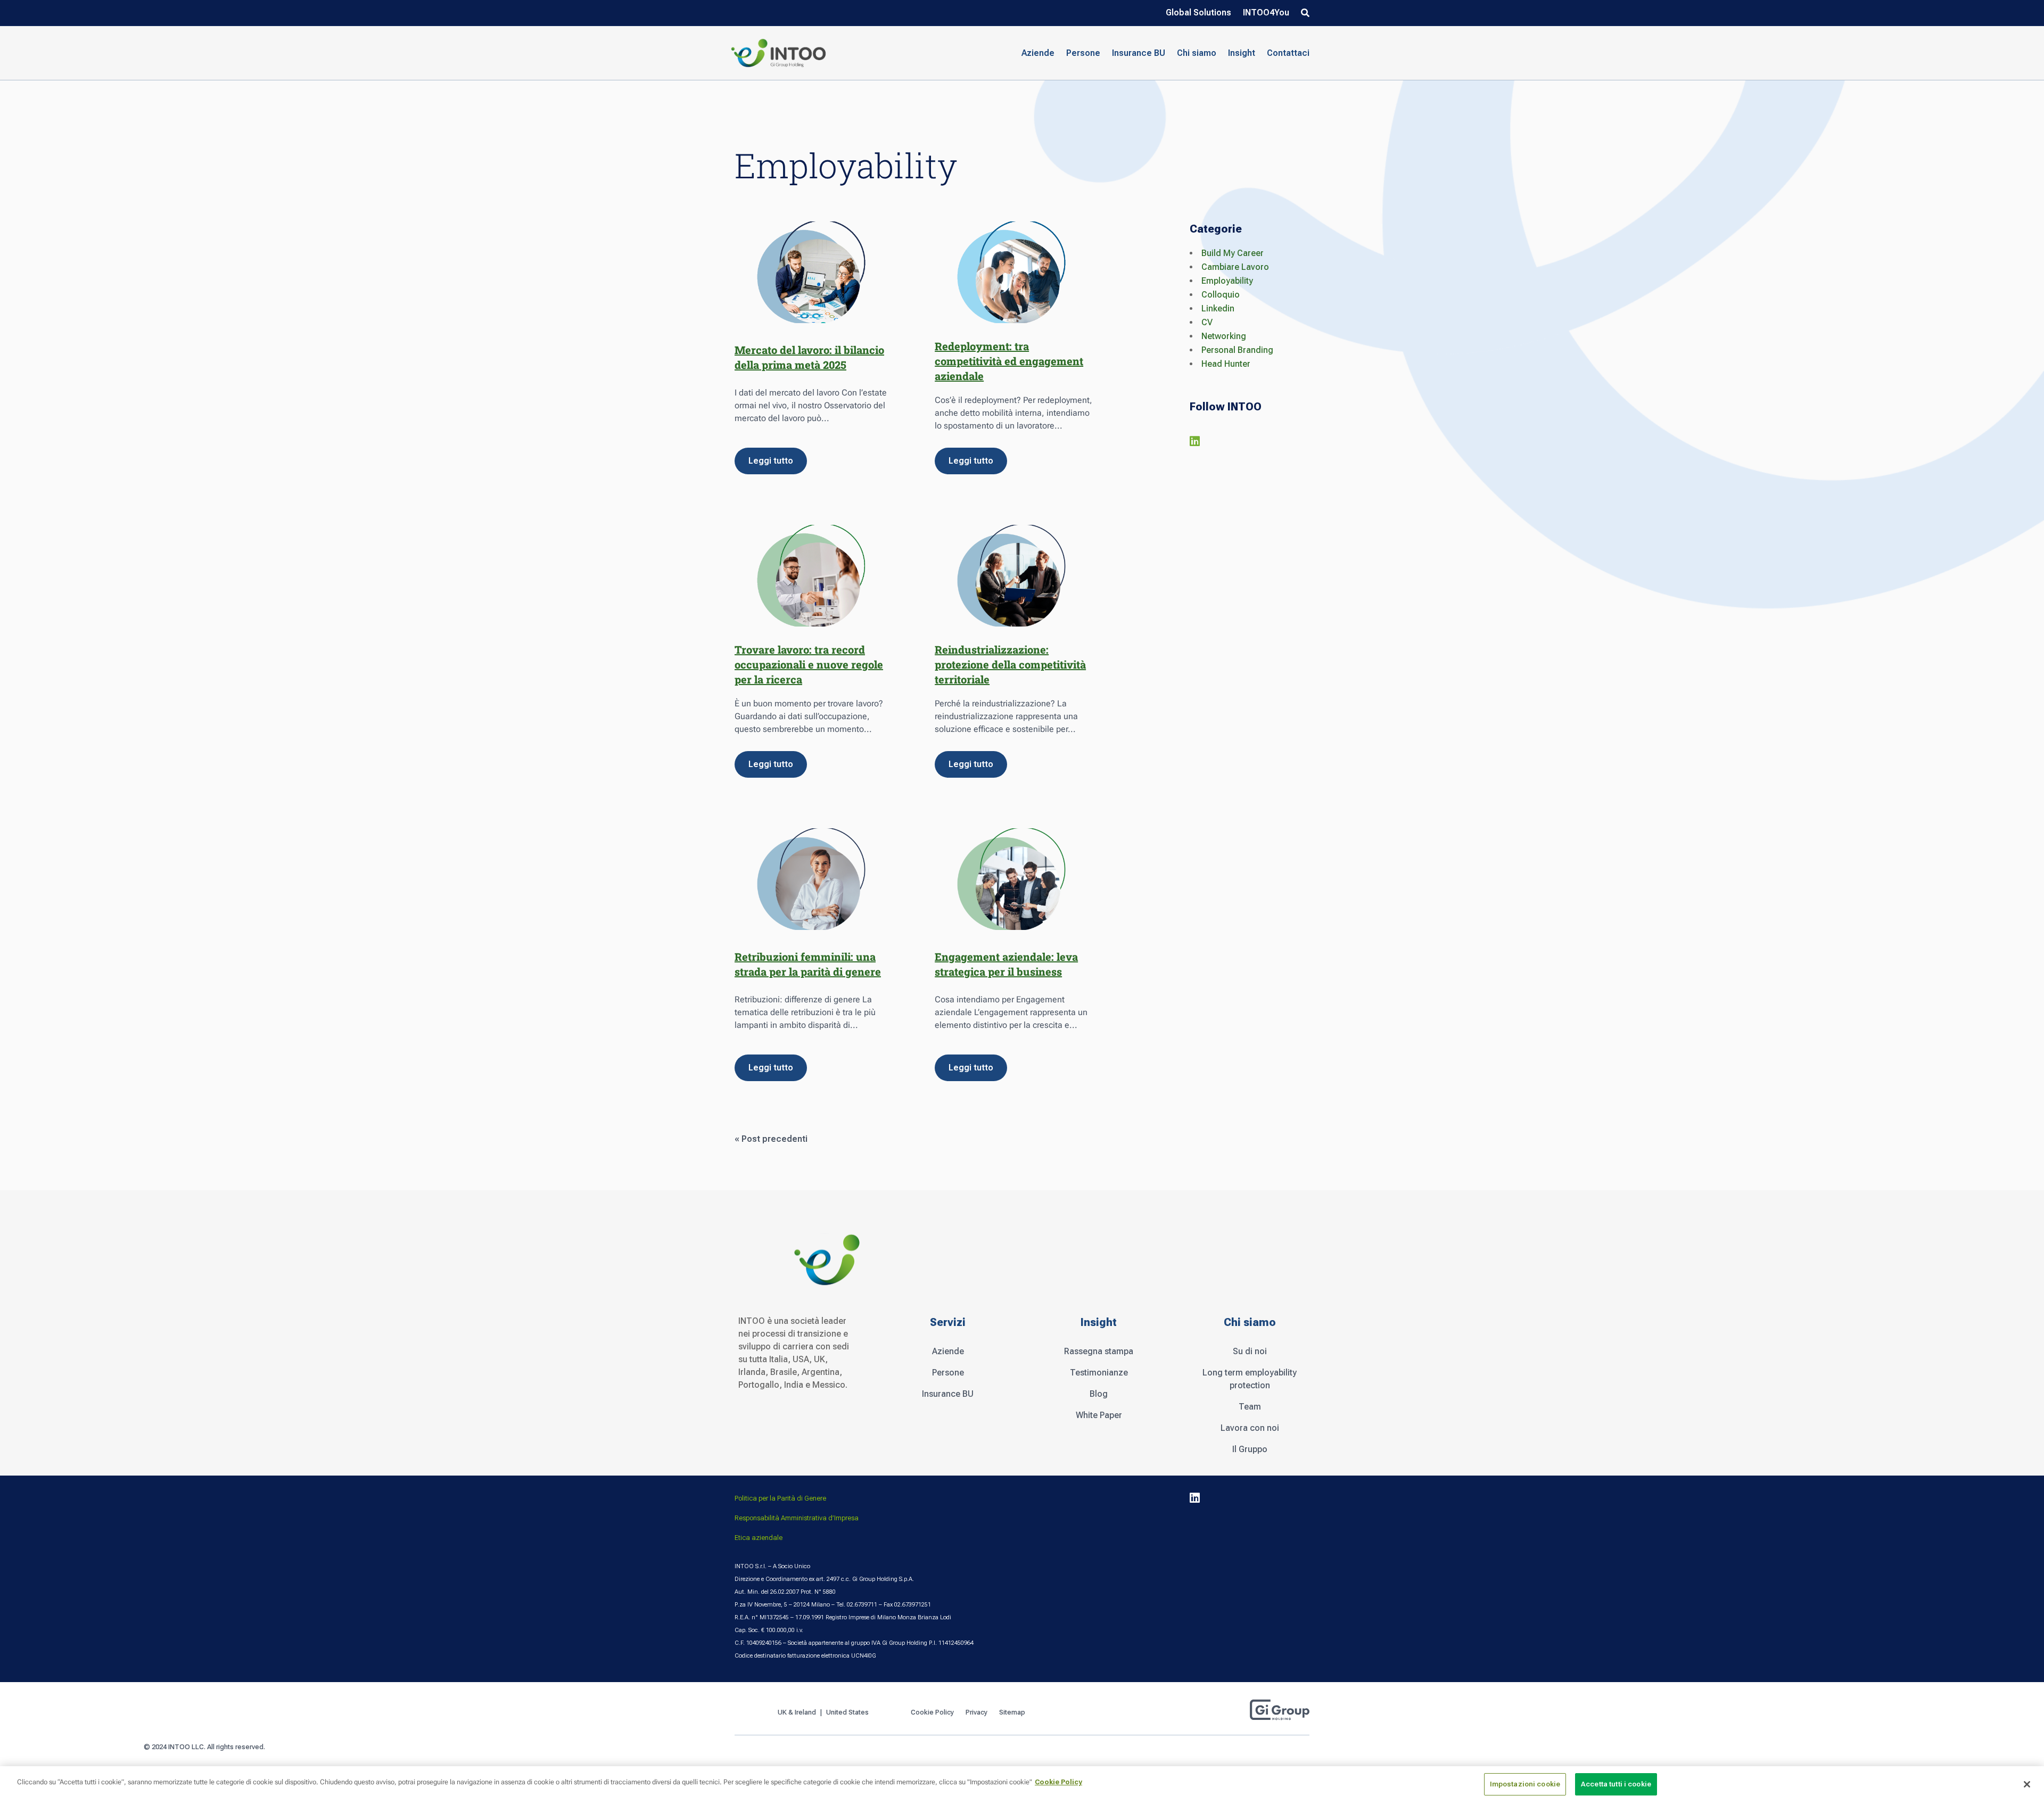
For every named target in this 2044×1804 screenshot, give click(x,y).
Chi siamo (1197, 53)
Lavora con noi (1250, 1428)
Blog (1099, 1394)
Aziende (948, 1351)
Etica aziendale (759, 1538)
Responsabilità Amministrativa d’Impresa (797, 1518)
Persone (948, 1373)
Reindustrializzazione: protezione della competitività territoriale (1010, 664)
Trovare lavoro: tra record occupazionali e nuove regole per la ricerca (809, 664)
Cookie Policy (932, 1712)
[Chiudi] (2027, 1784)
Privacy (976, 1712)
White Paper (1099, 1415)
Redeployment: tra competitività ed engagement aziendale (1009, 361)
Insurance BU (1139, 53)
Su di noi (1250, 1351)
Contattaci (1288, 53)
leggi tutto (771, 461)
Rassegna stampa (1099, 1351)
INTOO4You (1266, 13)
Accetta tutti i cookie (1616, 1784)
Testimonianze (1099, 1373)
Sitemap (1012, 1712)
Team (1250, 1407)
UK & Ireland (797, 1712)
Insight (1242, 53)
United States (848, 1712)
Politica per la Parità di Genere (780, 1498)
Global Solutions (1198, 13)
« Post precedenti (771, 1139)
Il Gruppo (1250, 1449)
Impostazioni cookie (1525, 1784)
